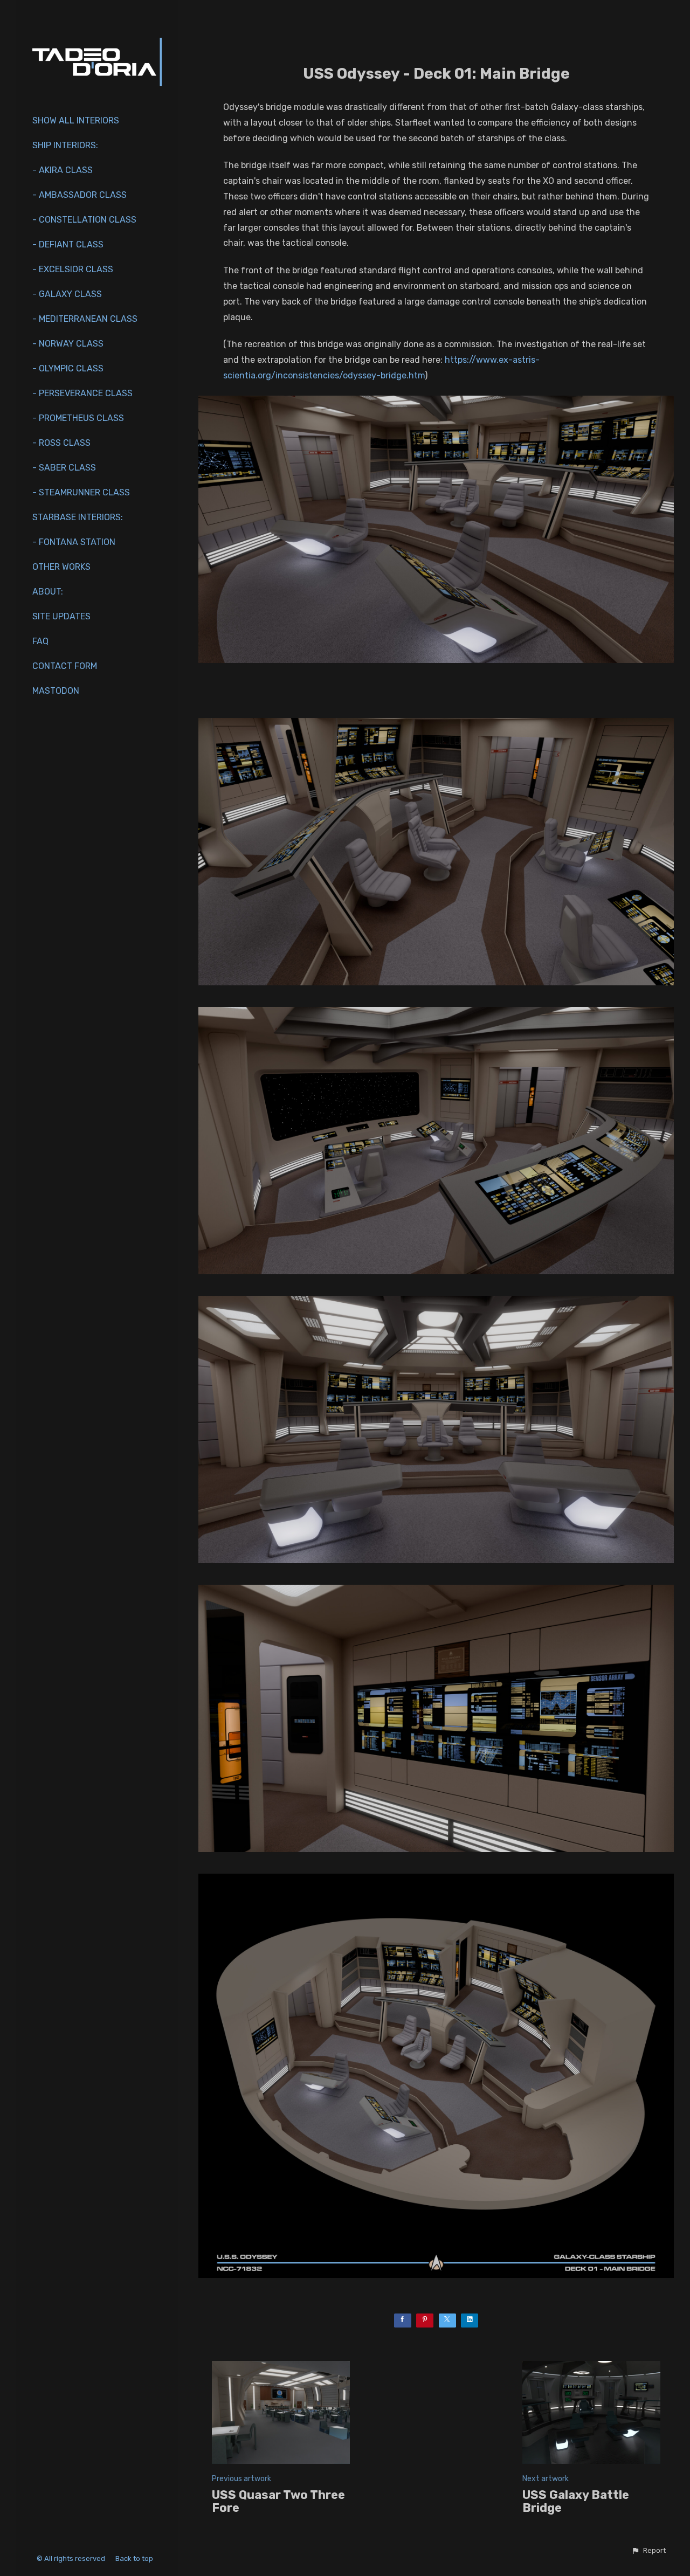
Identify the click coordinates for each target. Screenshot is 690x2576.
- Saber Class (64, 468)
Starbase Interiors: (78, 517)
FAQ (40, 641)
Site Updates (61, 616)
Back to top (135, 2558)
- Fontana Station (74, 542)
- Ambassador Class (80, 195)
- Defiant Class (68, 244)
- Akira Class (63, 170)
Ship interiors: (65, 145)
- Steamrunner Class (81, 492)
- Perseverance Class (82, 393)
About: (48, 592)
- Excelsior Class (73, 269)
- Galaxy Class (67, 294)
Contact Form (65, 666)
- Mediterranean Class (85, 319)
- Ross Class (61, 443)
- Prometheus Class (78, 418)
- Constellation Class (84, 220)
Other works (61, 567)
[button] (648, 2551)
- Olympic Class (68, 368)
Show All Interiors (76, 120)
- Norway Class (68, 344)
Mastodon (56, 691)
